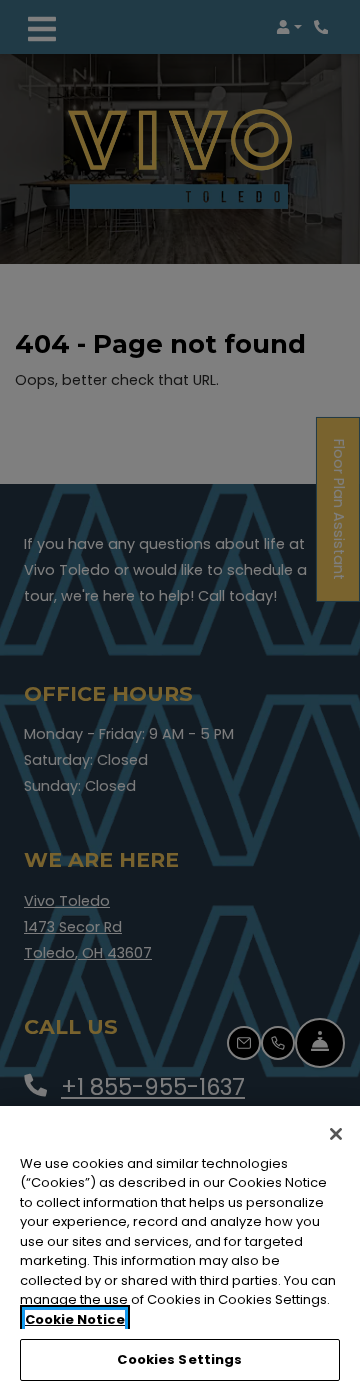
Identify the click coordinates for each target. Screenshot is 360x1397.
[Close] (336, 1134)
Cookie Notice (75, 1319)
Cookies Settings (179, 1359)
